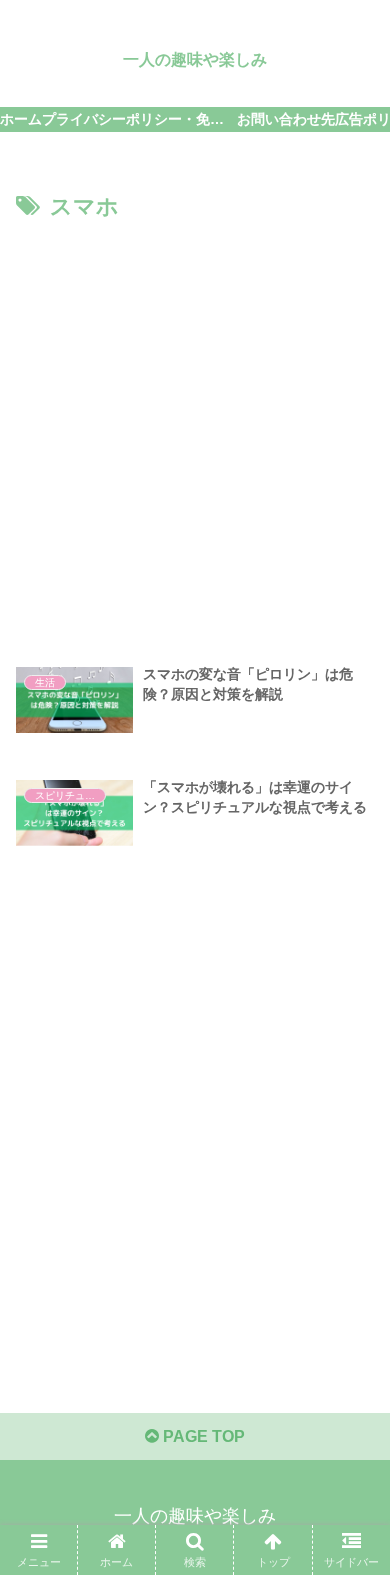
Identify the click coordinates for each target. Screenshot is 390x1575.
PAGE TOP (202, 1436)
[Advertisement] (195, 432)
